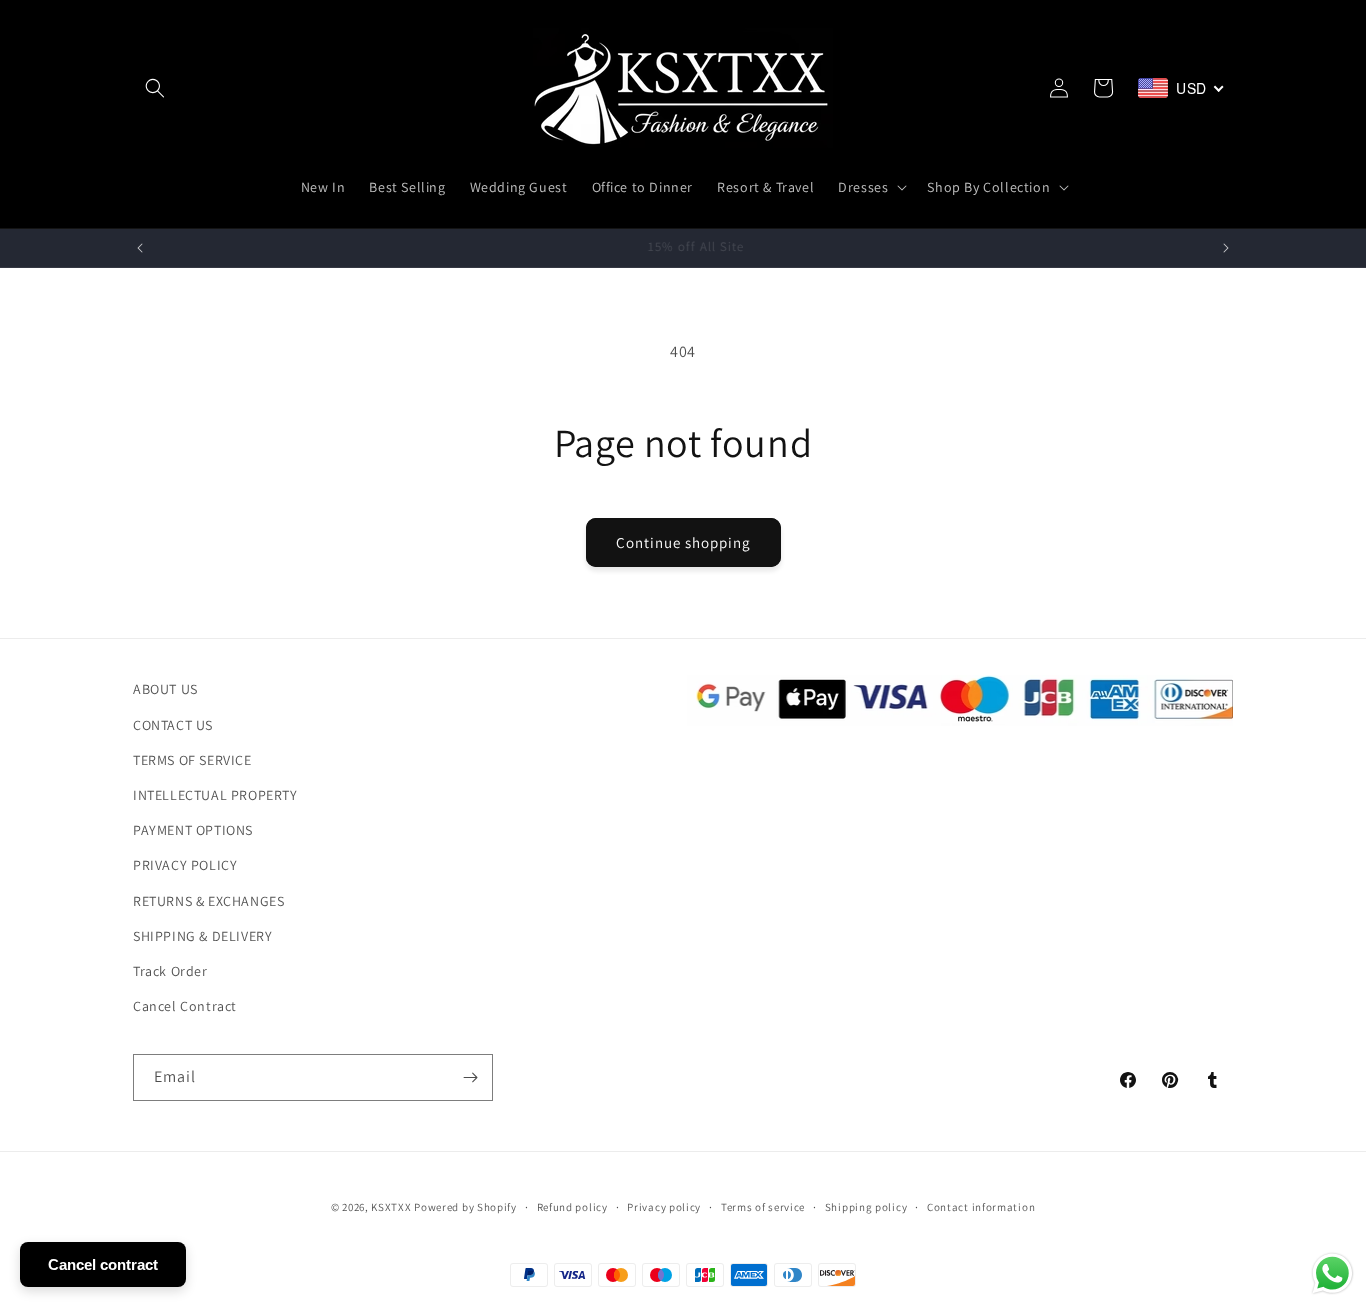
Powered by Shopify (465, 1207)
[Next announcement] (1226, 248)
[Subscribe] (470, 1077)
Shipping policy (866, 1207)
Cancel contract (103, 1264)
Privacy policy (664, 1207)
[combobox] (1181, 88)
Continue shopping (683, 542)
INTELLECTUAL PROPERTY (215, 795)
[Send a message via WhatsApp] (1332, 1273)
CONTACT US (173, 724)
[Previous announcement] (140, 248)
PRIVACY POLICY (185, 865)
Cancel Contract (185, 1006)
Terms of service (763, 1207)
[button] (155, 88)
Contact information (981, 1207)
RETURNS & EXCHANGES (208, 900)
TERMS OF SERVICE (192, 759)
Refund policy (572, 1207)
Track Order (170, 970)
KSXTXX (391, 1207)
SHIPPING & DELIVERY (202, 935)
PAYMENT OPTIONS (193, 830)
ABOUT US (165, 689)
